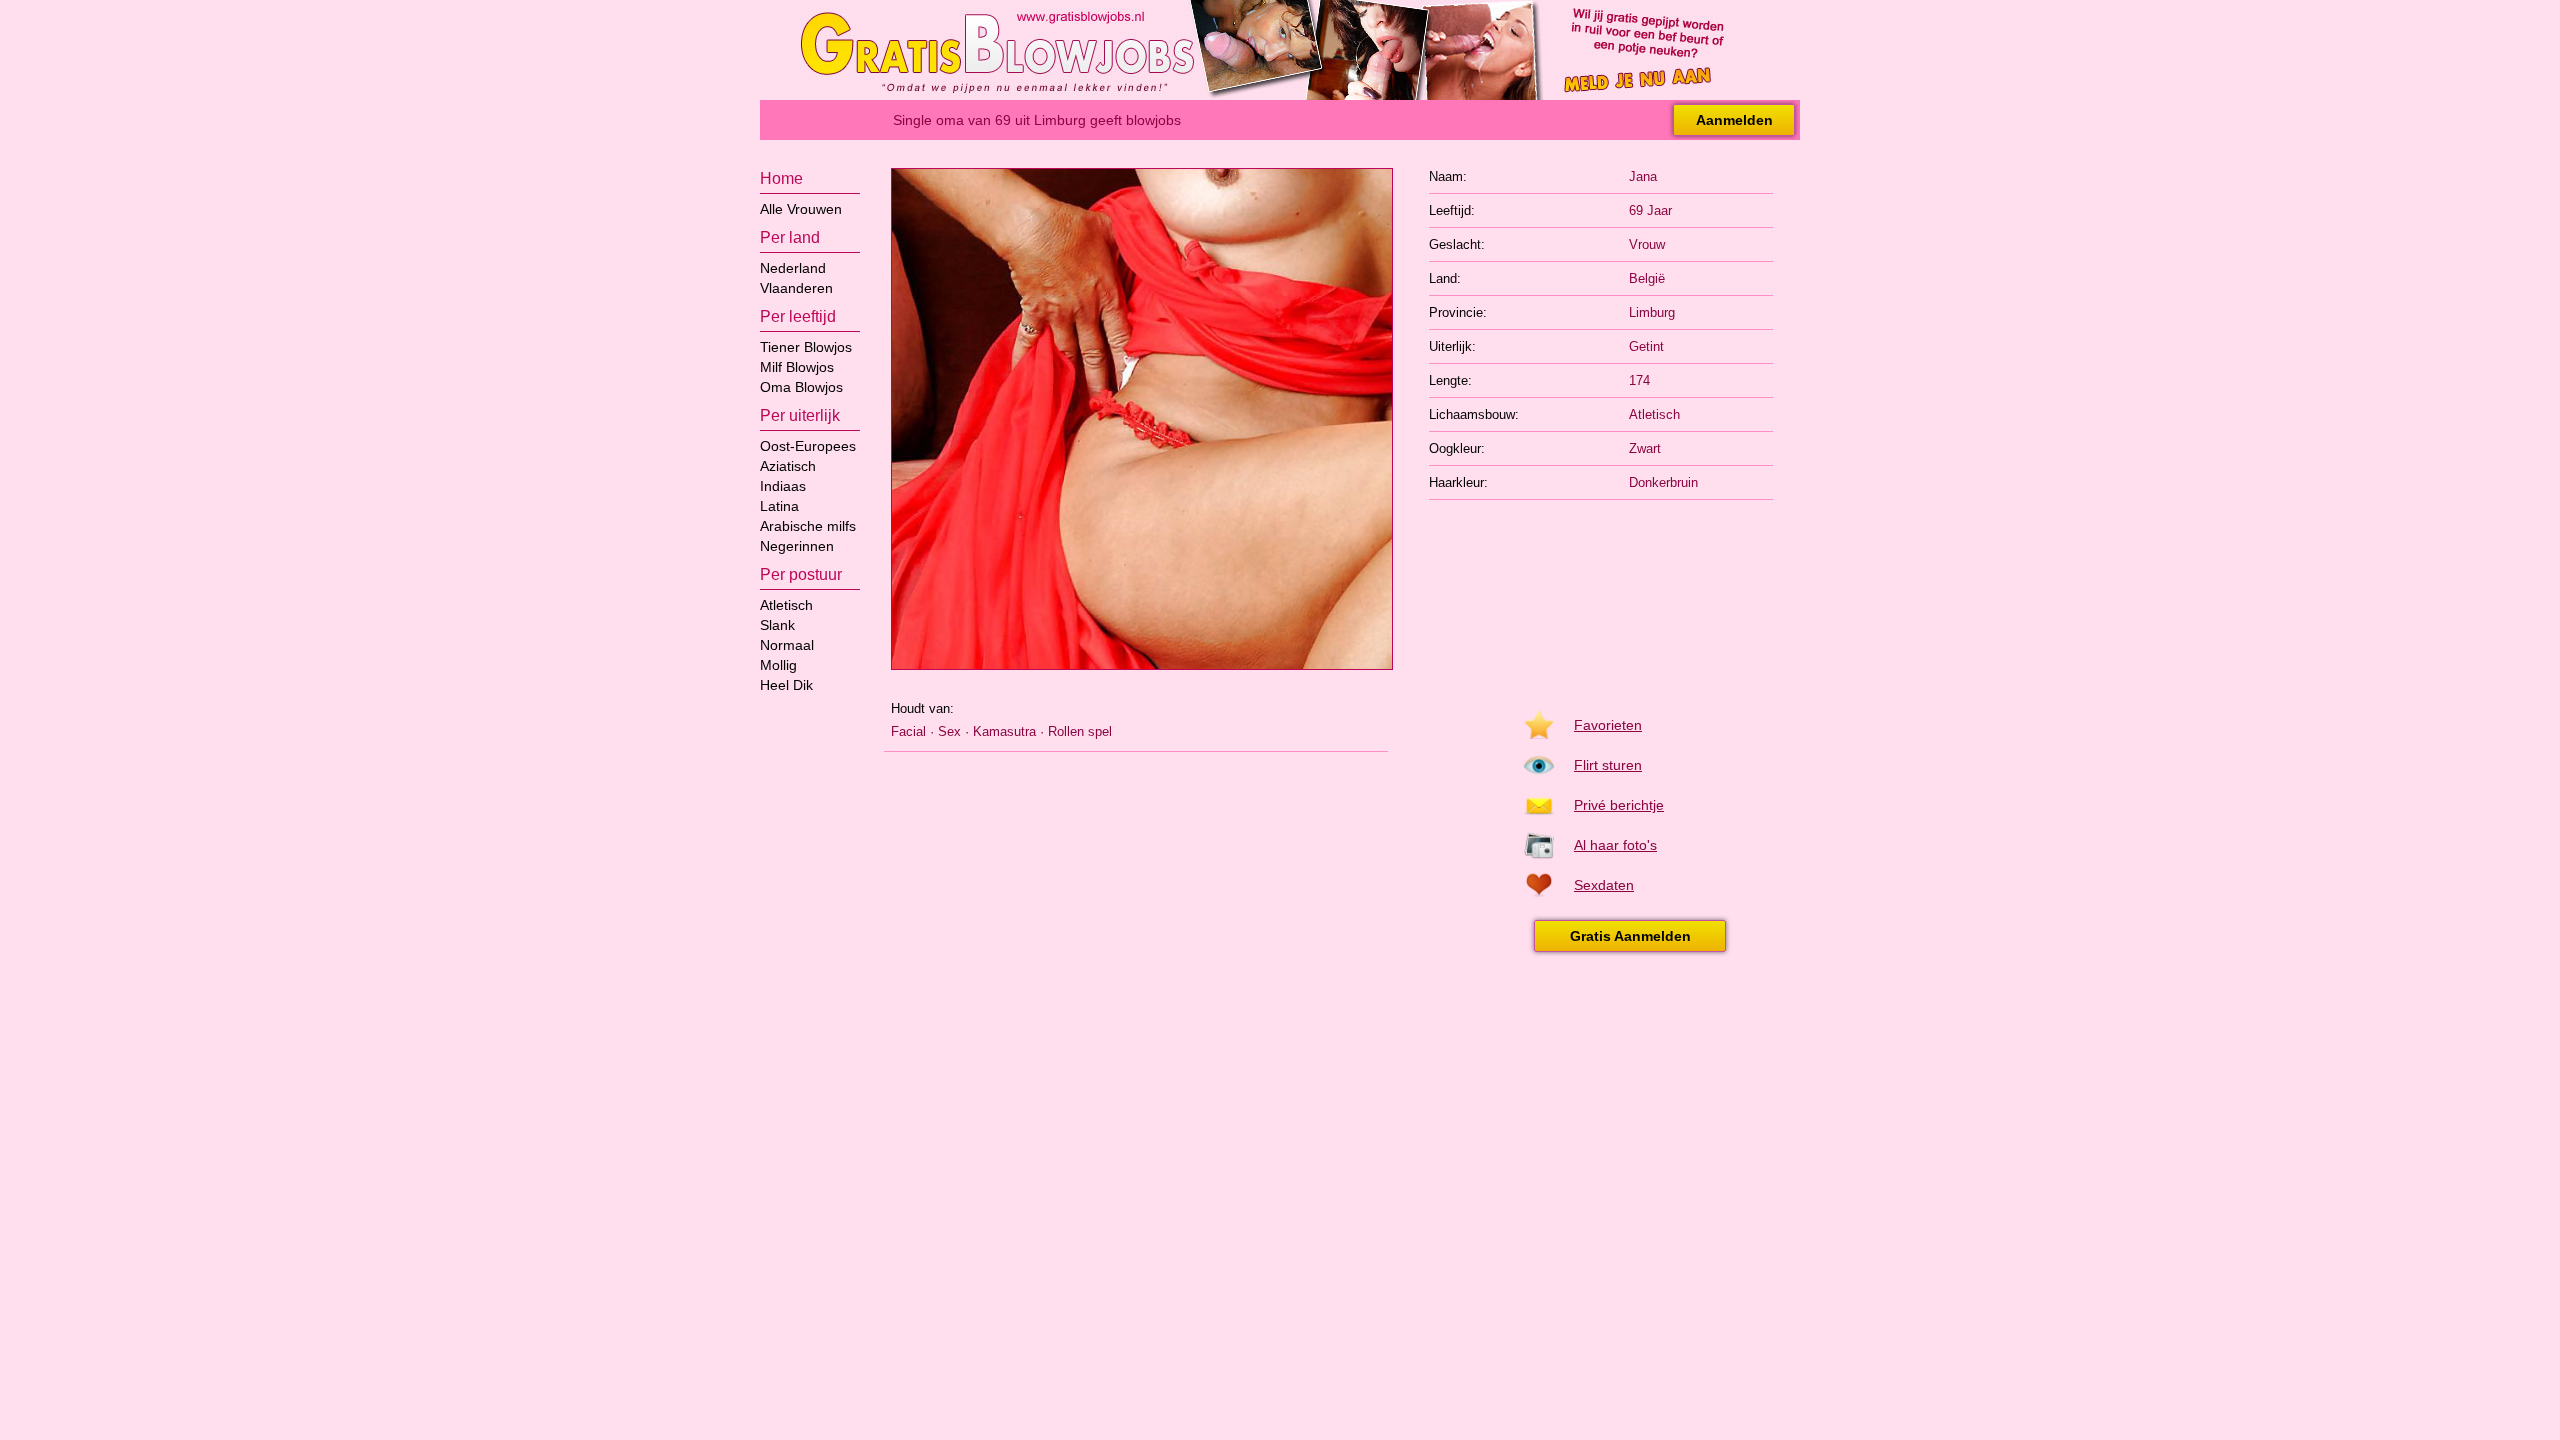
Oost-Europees (808, 446)
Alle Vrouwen (801, 209)
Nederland (793, 268)
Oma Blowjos (801, 387)
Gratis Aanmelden (1630, 936)
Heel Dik (786, 685)
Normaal (787, 645)
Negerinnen (797, 546)
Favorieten (1608, 725)
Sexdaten (1604, 885)
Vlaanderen (796, 288)
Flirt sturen (1608, 765)
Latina (779, 506)
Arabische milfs (808, 526)
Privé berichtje (1619, 805)
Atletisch (786, 605)
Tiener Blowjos (806, 347)
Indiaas (783, 486)
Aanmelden (1734, 120)
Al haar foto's (1615, 845)
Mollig (778, 665)
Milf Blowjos (797, 367)
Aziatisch (788, 466)
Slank (777, 625)
